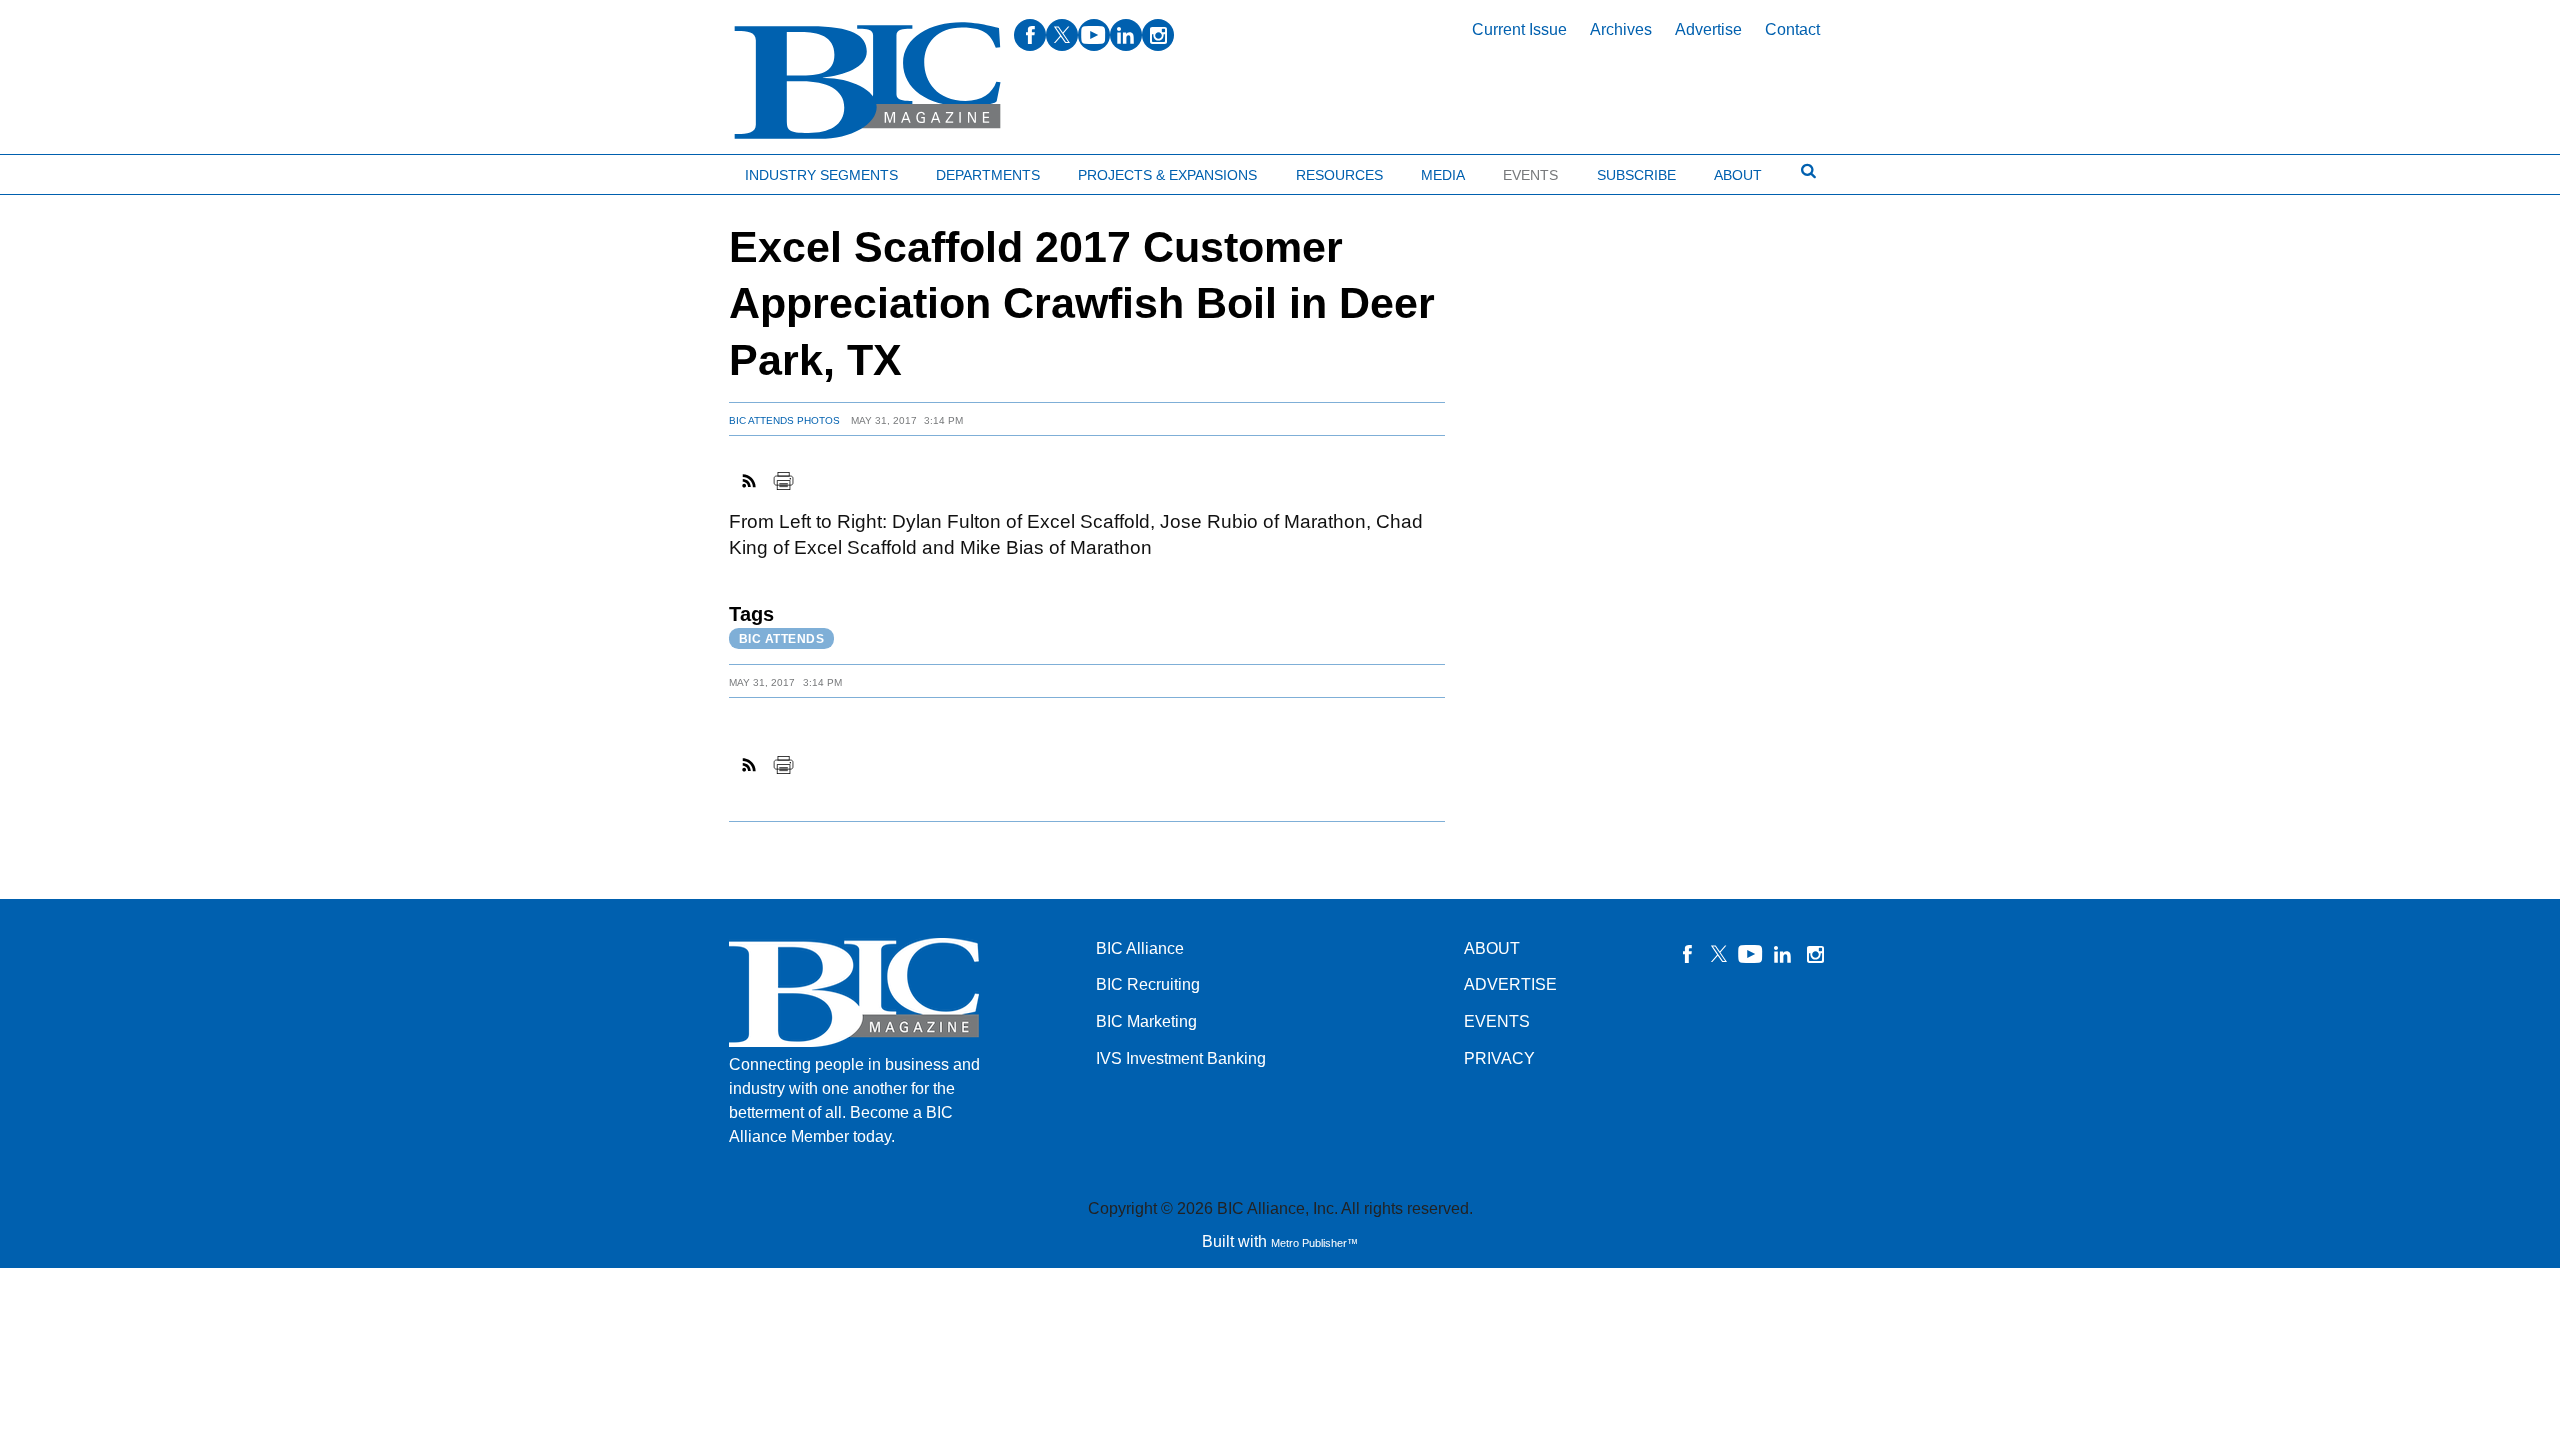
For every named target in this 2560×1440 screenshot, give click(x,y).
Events (1530, 175)
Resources (1339, 175)
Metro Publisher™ (1314, 1243)
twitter (1062, 35)
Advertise (1708, 29)
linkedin (1126, 35)
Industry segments (821, 175)
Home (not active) (60, 170)
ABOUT (1492, 948)
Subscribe (1636, 175)
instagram (1158, 35)
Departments (988, 175)
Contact (1792, 29)
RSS (750, 481)
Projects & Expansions (1167, 175)
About (1738, 175)
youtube (1094, 35)
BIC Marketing (1146, 1021)
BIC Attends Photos (784, 420)
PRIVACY (1499, 1058)
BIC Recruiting (1148, 984)
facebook (1030, 35)
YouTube (1751, 954)
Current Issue (1519, 29)
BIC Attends (782, 639)
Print (783, 481)
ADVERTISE (1510, 984)
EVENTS (1497, 1021)
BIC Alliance (1140, 948)
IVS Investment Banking (1181, 1058)
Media (1443, 175)
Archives (1621, 29)
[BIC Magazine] (867, 81)
